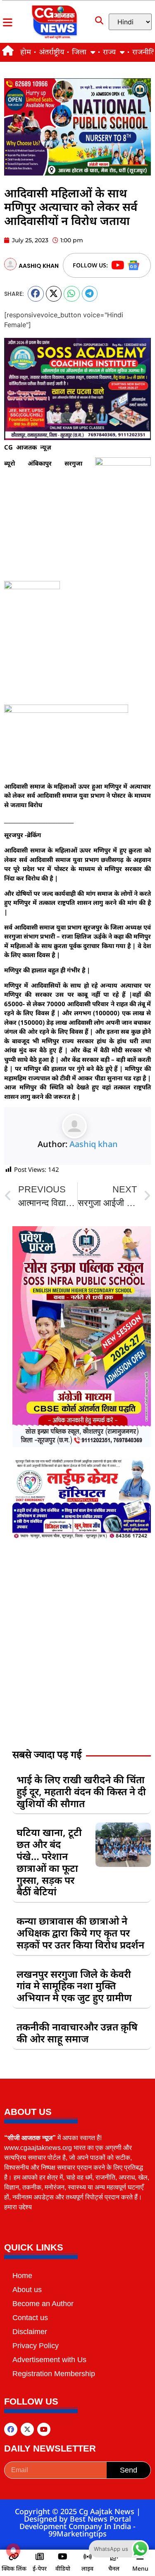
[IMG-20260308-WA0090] (82, 1445)
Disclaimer (30, 2332)
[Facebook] (11, 2429)
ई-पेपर (40, 2568)
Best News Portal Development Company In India (76, 2522)
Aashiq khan (94, 1144)
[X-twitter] (27, 2429)
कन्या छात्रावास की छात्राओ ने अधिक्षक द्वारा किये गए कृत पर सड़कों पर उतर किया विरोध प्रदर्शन (80, 1933)
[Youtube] (44, 2429)
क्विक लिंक (14, 2568)
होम (26, 52)
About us (27, 2290)
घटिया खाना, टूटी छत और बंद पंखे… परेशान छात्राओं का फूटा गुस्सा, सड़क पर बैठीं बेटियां (49, 1862)
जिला (79, 52)
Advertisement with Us (49, 2360)
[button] (36, 294)
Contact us (30, 2318)
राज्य (109, 52)
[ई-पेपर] (40, 2557)
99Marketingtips (77, 2534)
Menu (140, 2568)
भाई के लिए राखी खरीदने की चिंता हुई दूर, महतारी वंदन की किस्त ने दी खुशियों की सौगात (81, 1791)
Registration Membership (54, 2374)
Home (22, 2276)
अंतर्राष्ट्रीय (51, 52)
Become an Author (43, 2304)
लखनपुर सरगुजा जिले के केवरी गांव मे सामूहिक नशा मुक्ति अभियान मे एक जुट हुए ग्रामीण (74, 1986)
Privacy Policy (36, 2346)
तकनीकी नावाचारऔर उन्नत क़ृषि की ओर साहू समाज (77, 2033)
